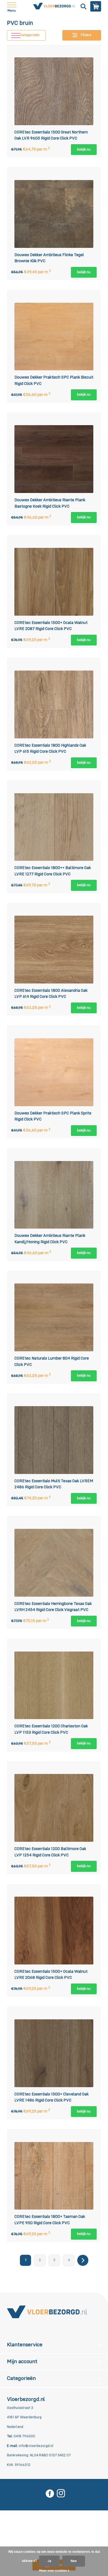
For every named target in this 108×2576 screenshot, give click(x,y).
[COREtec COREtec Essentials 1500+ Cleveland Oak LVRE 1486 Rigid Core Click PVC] (54, 2053)
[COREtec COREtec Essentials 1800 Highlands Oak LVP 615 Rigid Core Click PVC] (54, 704)
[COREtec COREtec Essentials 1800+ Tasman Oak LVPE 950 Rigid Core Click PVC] (54, 2176)
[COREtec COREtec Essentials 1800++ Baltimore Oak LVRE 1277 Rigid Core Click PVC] (54, 827)
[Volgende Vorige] (83, 2260)
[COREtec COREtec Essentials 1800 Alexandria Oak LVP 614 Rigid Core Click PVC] (54, 949)
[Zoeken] (83, 6)
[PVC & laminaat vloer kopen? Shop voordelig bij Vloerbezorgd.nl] (47, 2312)
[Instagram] (61, 2494)
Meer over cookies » (54, 2571)
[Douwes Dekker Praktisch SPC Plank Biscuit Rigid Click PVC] (54, 337)
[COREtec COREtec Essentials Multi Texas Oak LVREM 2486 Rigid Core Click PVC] (54, 1440)
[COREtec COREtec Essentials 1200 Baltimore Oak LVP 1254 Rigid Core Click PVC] (54, 1808)
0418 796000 (24, 2436)
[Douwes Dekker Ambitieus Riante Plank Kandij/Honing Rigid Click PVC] (54, 1195)
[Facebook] (50, 2494)
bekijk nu (84, 150)
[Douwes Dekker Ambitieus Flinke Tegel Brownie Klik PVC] (54, 214)
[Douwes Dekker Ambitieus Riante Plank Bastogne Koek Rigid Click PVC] (54, 459)
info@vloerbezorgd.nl (36, 2446)
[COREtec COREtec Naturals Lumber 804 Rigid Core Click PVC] (54, 1318)
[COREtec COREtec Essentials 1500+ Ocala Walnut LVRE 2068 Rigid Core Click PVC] (54, 1930)
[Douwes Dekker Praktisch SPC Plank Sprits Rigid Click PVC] (54, 1072)
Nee (74, 2561)
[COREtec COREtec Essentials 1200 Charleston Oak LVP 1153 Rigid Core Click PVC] (54, 1685)
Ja (49, 2561)
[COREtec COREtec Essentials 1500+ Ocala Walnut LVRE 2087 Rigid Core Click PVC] (54, 582)
